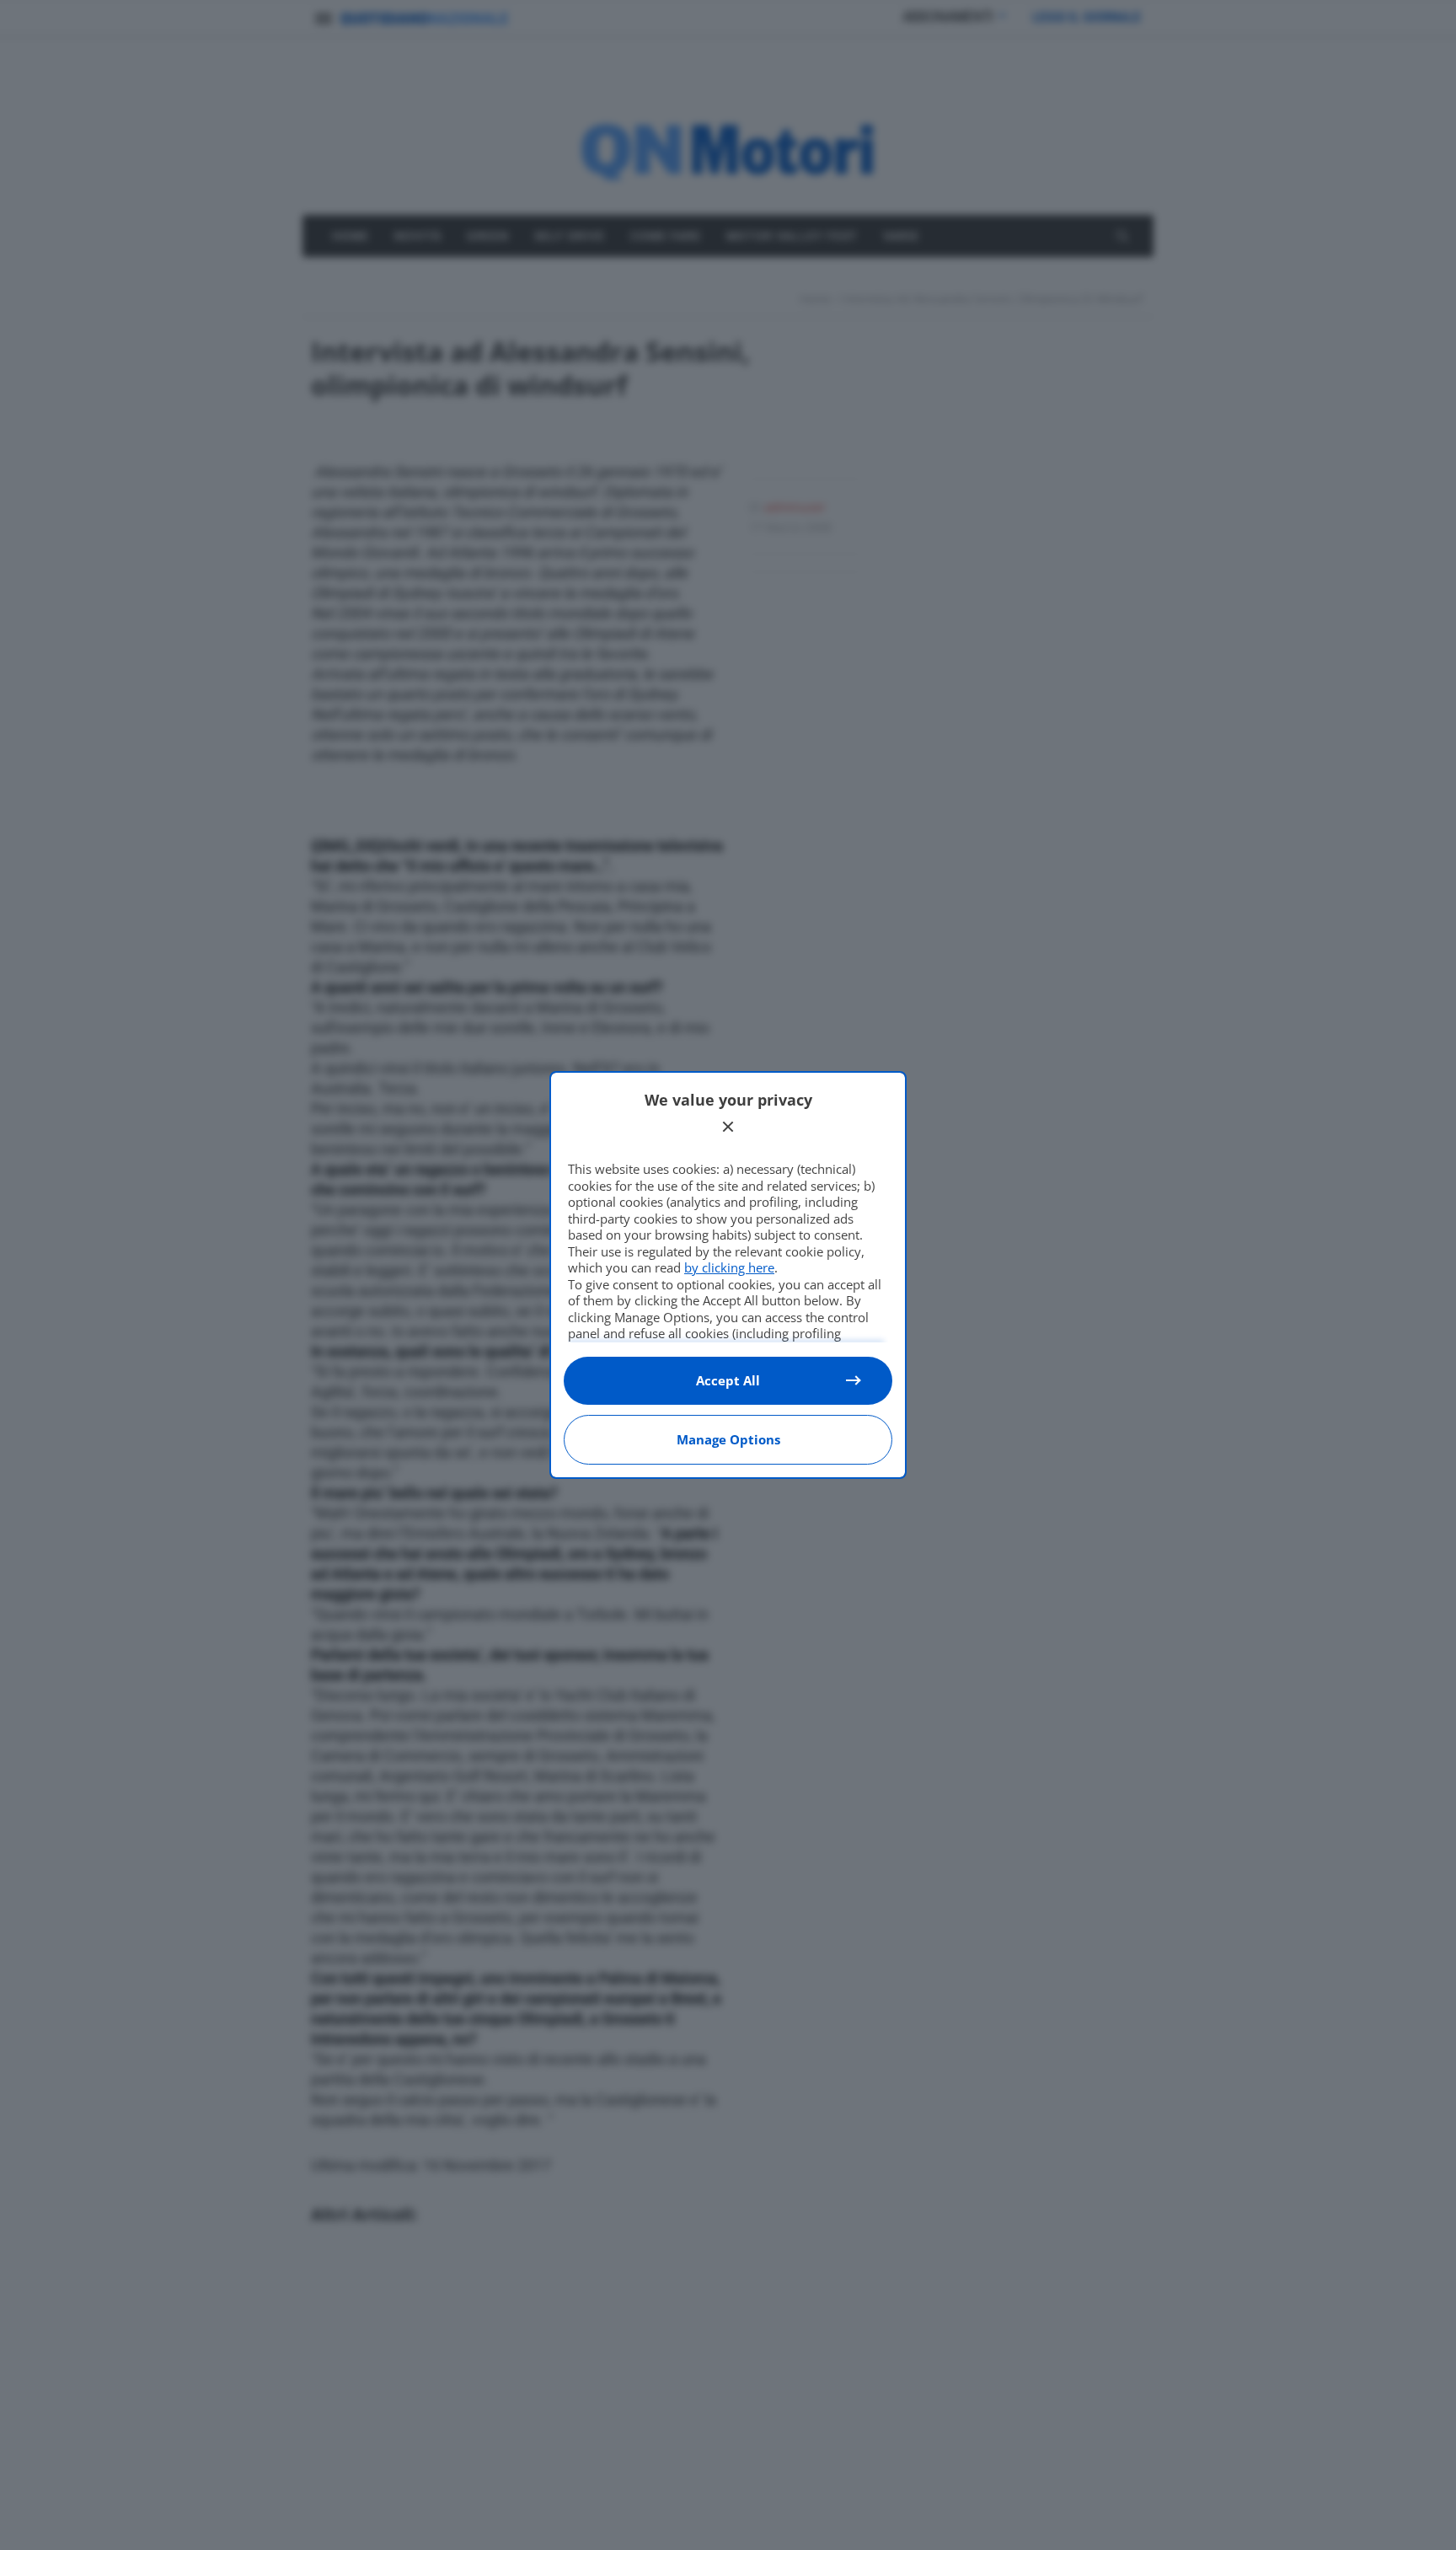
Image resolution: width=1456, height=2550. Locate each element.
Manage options (728, 1439)
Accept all (728, 1380)
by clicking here (729, 1267)
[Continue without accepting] (728, 1127)
